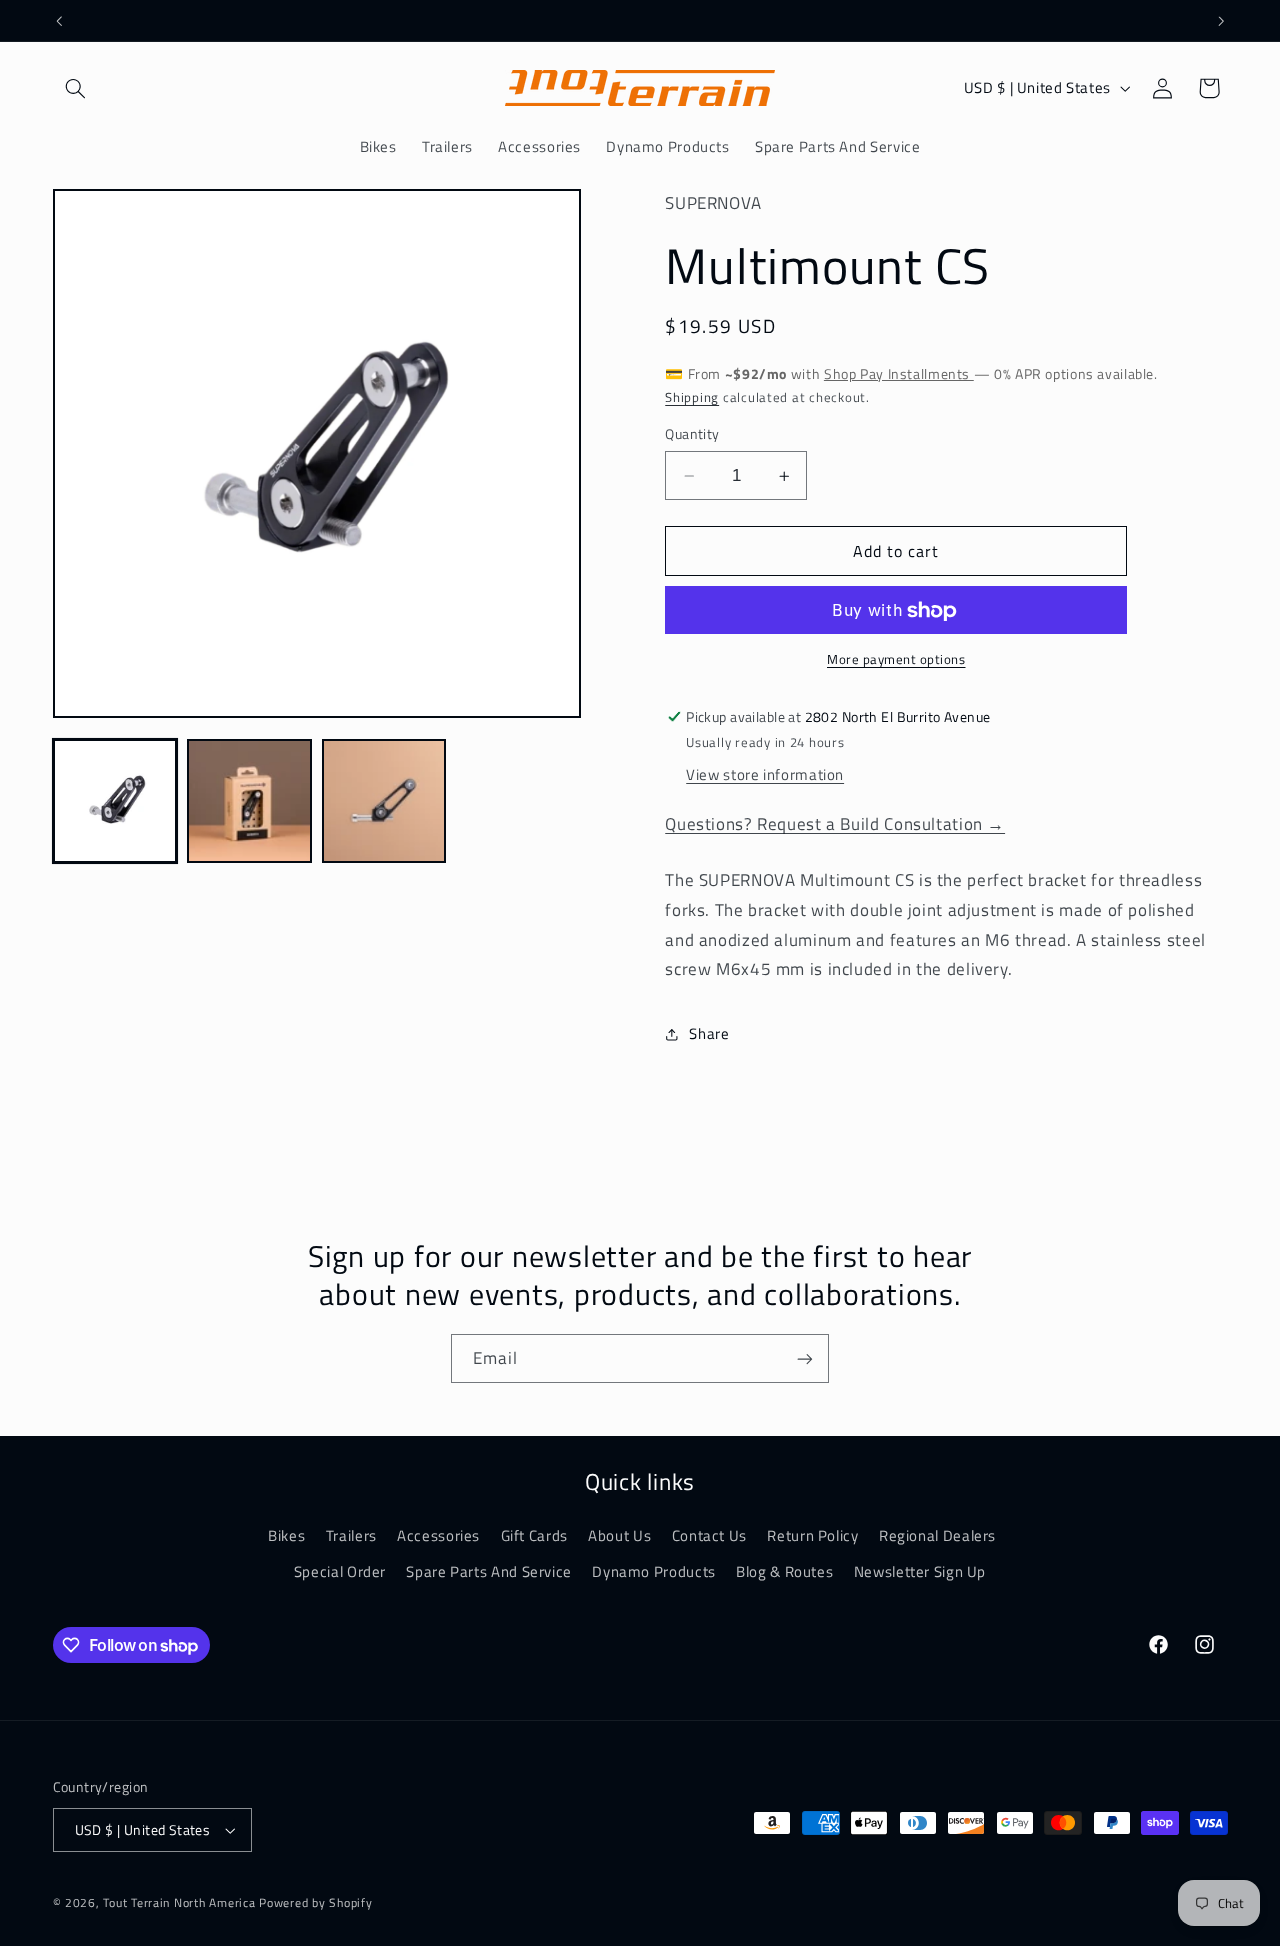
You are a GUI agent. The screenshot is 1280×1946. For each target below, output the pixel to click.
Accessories (438, 1534)
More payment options (896, 661)
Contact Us (709, 1534)
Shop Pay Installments (899, 374)
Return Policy (812, 1534)
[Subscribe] (805, 1358)
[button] (76, 88)
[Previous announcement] (59, 21)
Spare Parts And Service (489, 1570)
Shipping (692, 397)
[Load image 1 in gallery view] (115, 801)
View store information (765, 775)
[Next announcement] (1221, 21)
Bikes (286, 1534)
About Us (619, 1534)
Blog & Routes (784, 1570)
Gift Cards (534, 1534)
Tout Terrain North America (181, 1902)
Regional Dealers (937, 1534)
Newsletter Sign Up (920, 1570)
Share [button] (709, 1033)
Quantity (692, 435)
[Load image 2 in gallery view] (249, 801)
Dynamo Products (653, 1570)
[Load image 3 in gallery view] (384, 801)
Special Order (340, 1570)
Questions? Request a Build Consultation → (835, 825)
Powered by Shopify (315, 1902)
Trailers (351, 1534)
